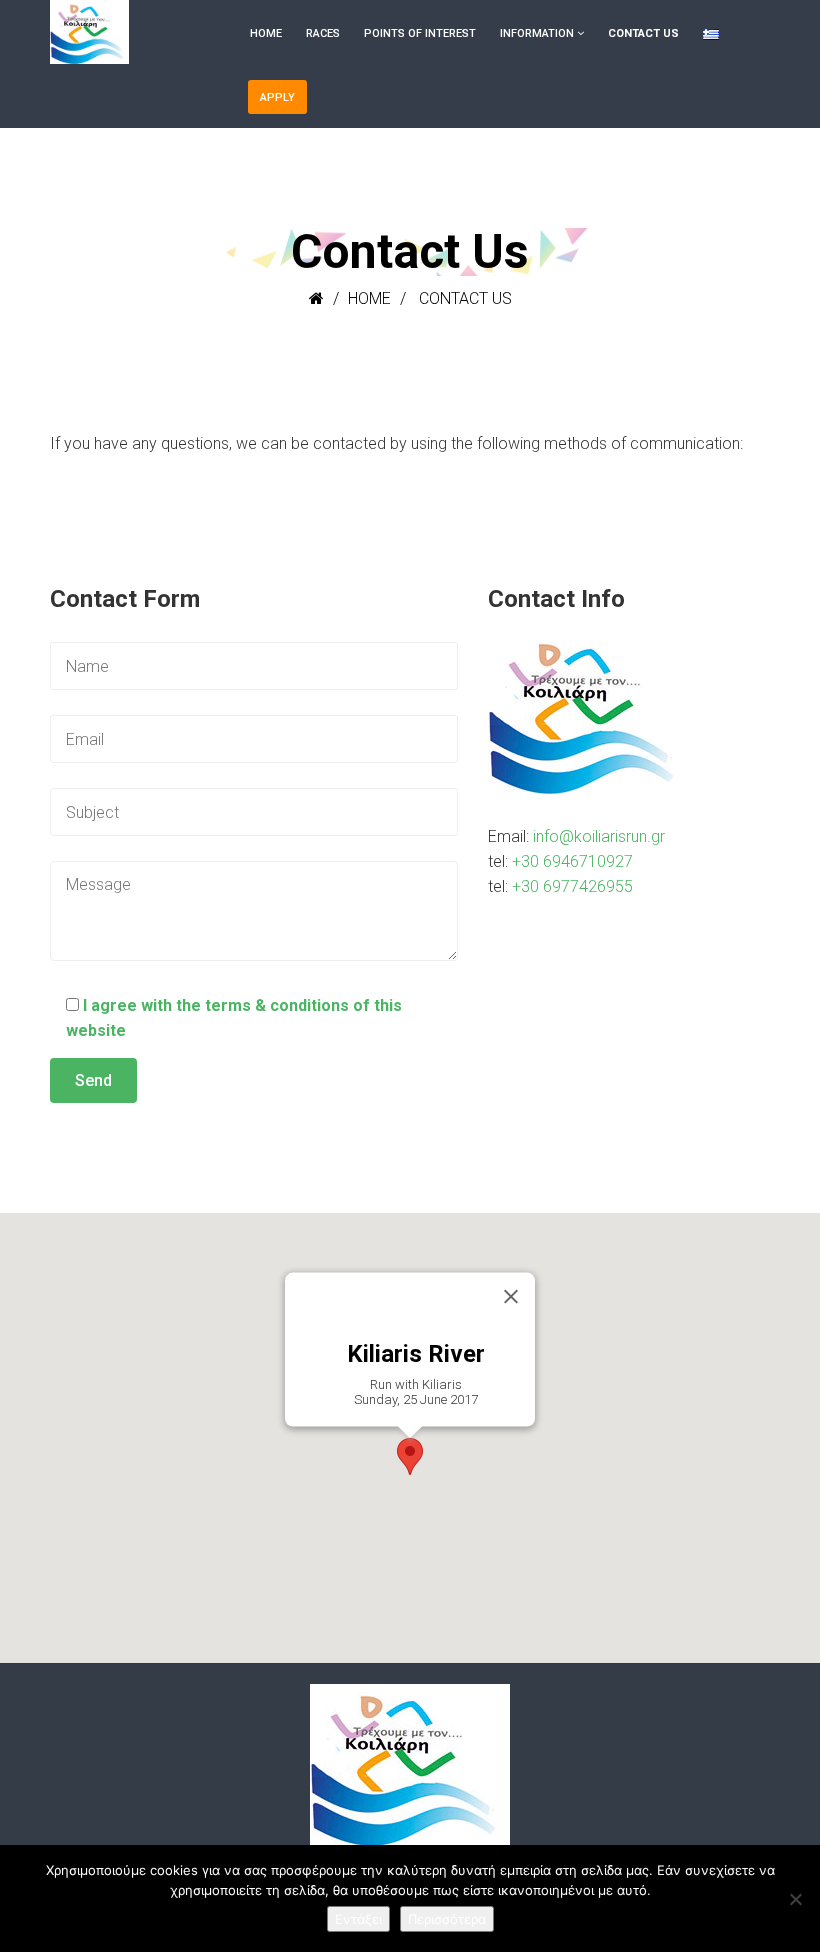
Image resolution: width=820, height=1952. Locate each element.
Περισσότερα (447, 1919)
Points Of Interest (420, 33)
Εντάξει (358, 1919)
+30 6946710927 (572, 861)
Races (323, 33)
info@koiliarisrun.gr (599, 836)
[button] (410, 1456)
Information (537, 33)
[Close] (511, 1297)
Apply (277, 97)
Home (266, 33)
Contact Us (643, 33)
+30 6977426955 (572, 886)
